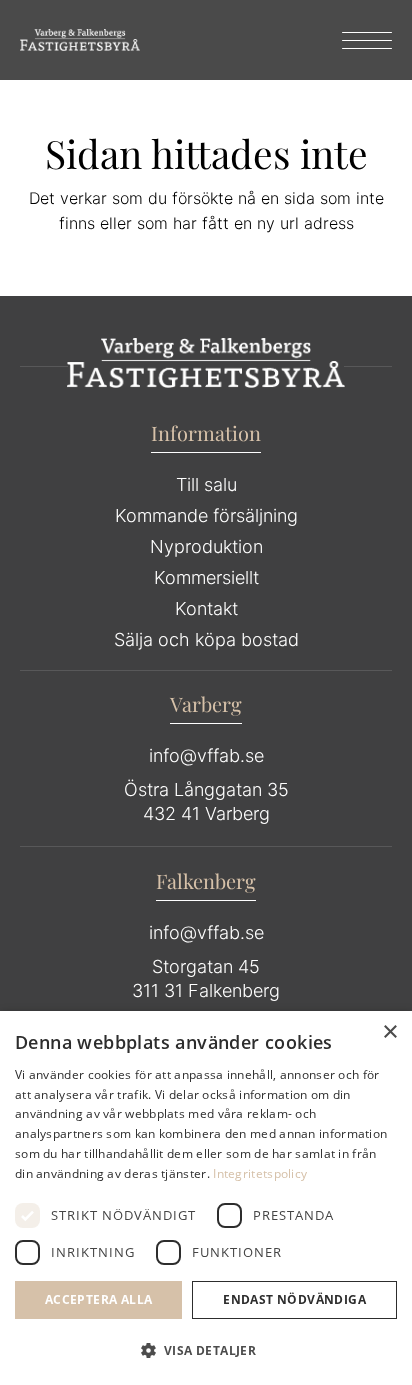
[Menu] (357, 40)
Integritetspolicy (260, 1173)
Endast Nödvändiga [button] (294, 1299)
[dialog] (206, 1198)
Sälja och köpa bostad (206, 639)
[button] (206, 1351)
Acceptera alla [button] (99, 1299)
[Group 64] (80, 40)
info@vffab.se (206, 755)
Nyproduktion (206, 546)
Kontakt (206, 608)
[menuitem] (357, 40)
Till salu (206, 484)
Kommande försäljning (206, 515)
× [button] (389, 1032)
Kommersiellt (206, 577)
